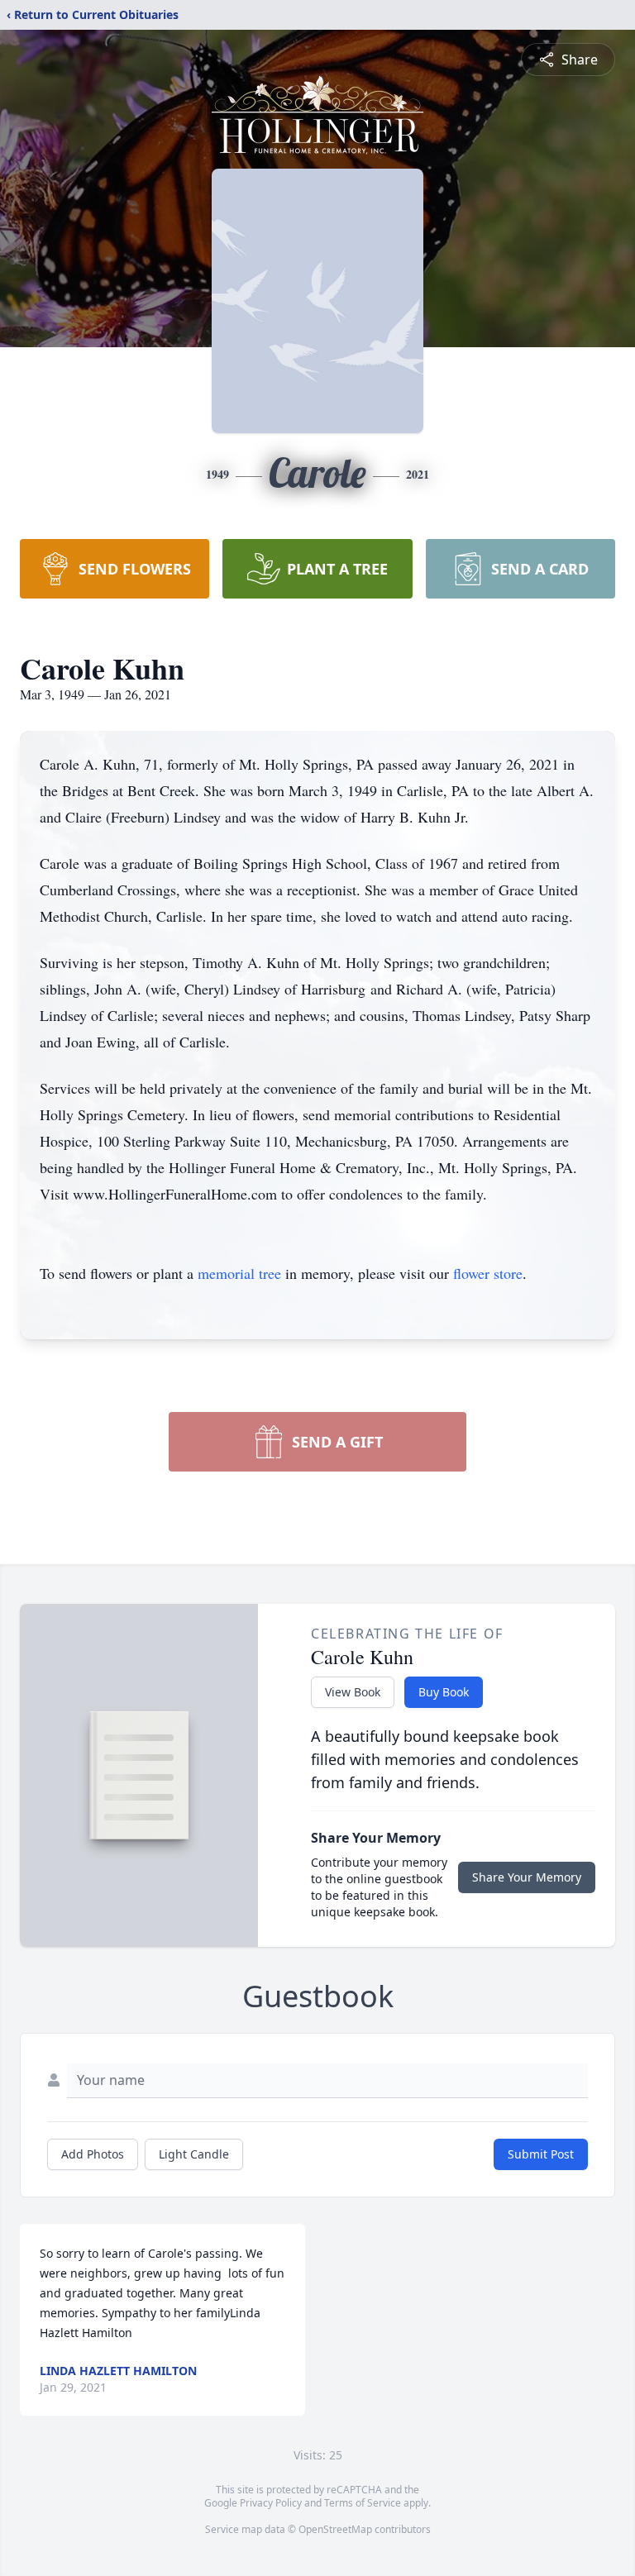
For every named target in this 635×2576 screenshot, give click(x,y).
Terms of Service (363, 2503)
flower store (488, 1273)
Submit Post (541, 2154)
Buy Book (444, 1692)
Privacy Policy (271, 2503)
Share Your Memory (527, 1877)
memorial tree (239, 1273)
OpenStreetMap (335, 2529)
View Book (353, 1692)
